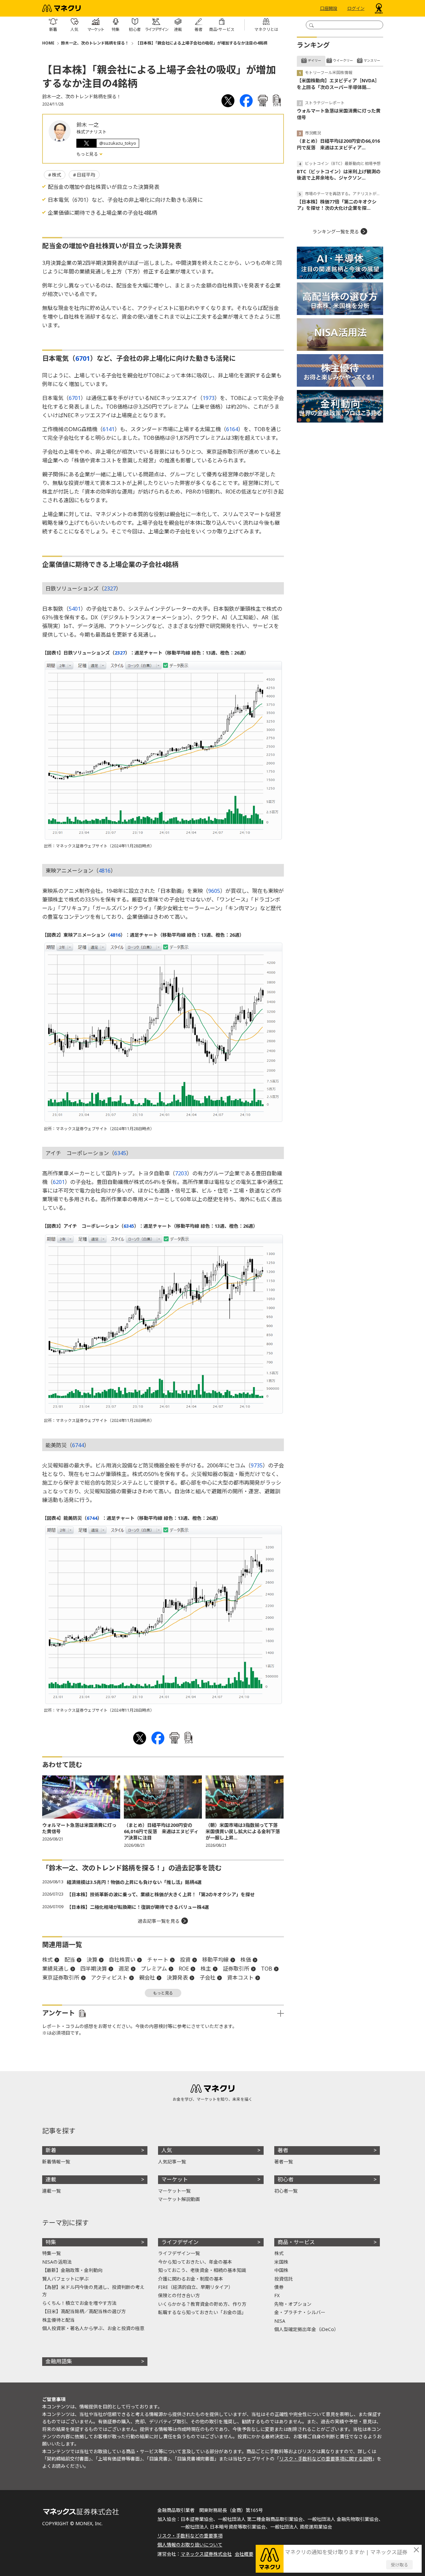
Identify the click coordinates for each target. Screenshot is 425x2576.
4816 (105, 871)
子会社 (208, 1978)
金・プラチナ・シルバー (300, 2312)
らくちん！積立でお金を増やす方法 (79, 2303)
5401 (75, 609)
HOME (48, 43)
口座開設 (329, 8)
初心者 (286, 2179)
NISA (280, 2321)
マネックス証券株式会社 (206, 2554)
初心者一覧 (286, 2191)
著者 (283, 2150)
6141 (109, 429)
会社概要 (244, 2554)
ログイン (356, 8)
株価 (246, 1960)
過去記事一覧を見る (159, 1921)
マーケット (175, 2179)
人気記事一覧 (172, 2162)
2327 (110, 588)
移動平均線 (215, 1960)
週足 (124, 1969)
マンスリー (372, 60)
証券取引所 (236, 1969)
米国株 (281, 2262)
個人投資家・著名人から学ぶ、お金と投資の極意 (93, 2328)
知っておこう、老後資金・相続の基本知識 (202, 2270)
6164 (232, 429)
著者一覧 (284, 2162)
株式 (56, 175)
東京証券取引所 (61, 1978)
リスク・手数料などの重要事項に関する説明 (326, 2459)
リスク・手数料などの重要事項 (190, 2536)
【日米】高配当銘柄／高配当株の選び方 (84, 2311)
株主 (206, 1969)
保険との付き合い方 (179, 2295)
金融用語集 (59, 2361)
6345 (120, 1153)
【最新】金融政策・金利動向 (72, 2270)
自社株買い (122, 1960)
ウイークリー (343, 60)
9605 (214, 891)
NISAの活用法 (57, 2262)
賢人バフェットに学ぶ (65, 2279)
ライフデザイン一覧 (179, 2253)
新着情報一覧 (56, 2162)
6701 (83, 358)
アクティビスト (109, 1978)
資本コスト (240, 1978)
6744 (78, 1445)
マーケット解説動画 (179, 2199)
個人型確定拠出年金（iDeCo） (306, 2329)
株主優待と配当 (58, 2320)
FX (277, 2295)
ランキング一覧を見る (336, 232)
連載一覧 (51, 2191)
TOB (267, 1969)
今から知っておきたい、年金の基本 (195, 2262)
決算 (92, 1960)
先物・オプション (293, 2304)
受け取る (399, 2565)
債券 (279, 2287)
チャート (158, 1960)
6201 (59, 1182)
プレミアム (154, 1969)
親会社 (147, 1978)
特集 (51, 2242)
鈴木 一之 (88, 125)
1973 (209, 398)
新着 (51, 2150)
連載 (51, 2179)
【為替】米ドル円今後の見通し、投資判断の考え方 (93, 2291)
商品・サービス (296, 2242)
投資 (185, 1960)
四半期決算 (94, 1969)
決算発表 (177, 1978)
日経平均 (86, 175)
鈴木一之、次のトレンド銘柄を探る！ (95, 43)
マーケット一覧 (174, 2191)
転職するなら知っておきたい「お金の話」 (202, 2312)
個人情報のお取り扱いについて (190, 2545)
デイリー (314, 60)
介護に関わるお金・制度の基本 (191, 2279)
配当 (70, 1960)
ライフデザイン (180, 2242)
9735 (257, 1465)
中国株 (281, 2270)
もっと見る (88, 154)
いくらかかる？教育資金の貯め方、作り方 (202, 2304)
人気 (167, 2150)
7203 (181, 1173)
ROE (184, 1969)
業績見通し (55, 1969)
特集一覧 (51, 2253)
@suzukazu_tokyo (118, 143)
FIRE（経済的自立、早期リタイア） (196, 2287)
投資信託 (284, 2279)
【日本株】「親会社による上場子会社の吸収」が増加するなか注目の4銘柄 (201, 43)
